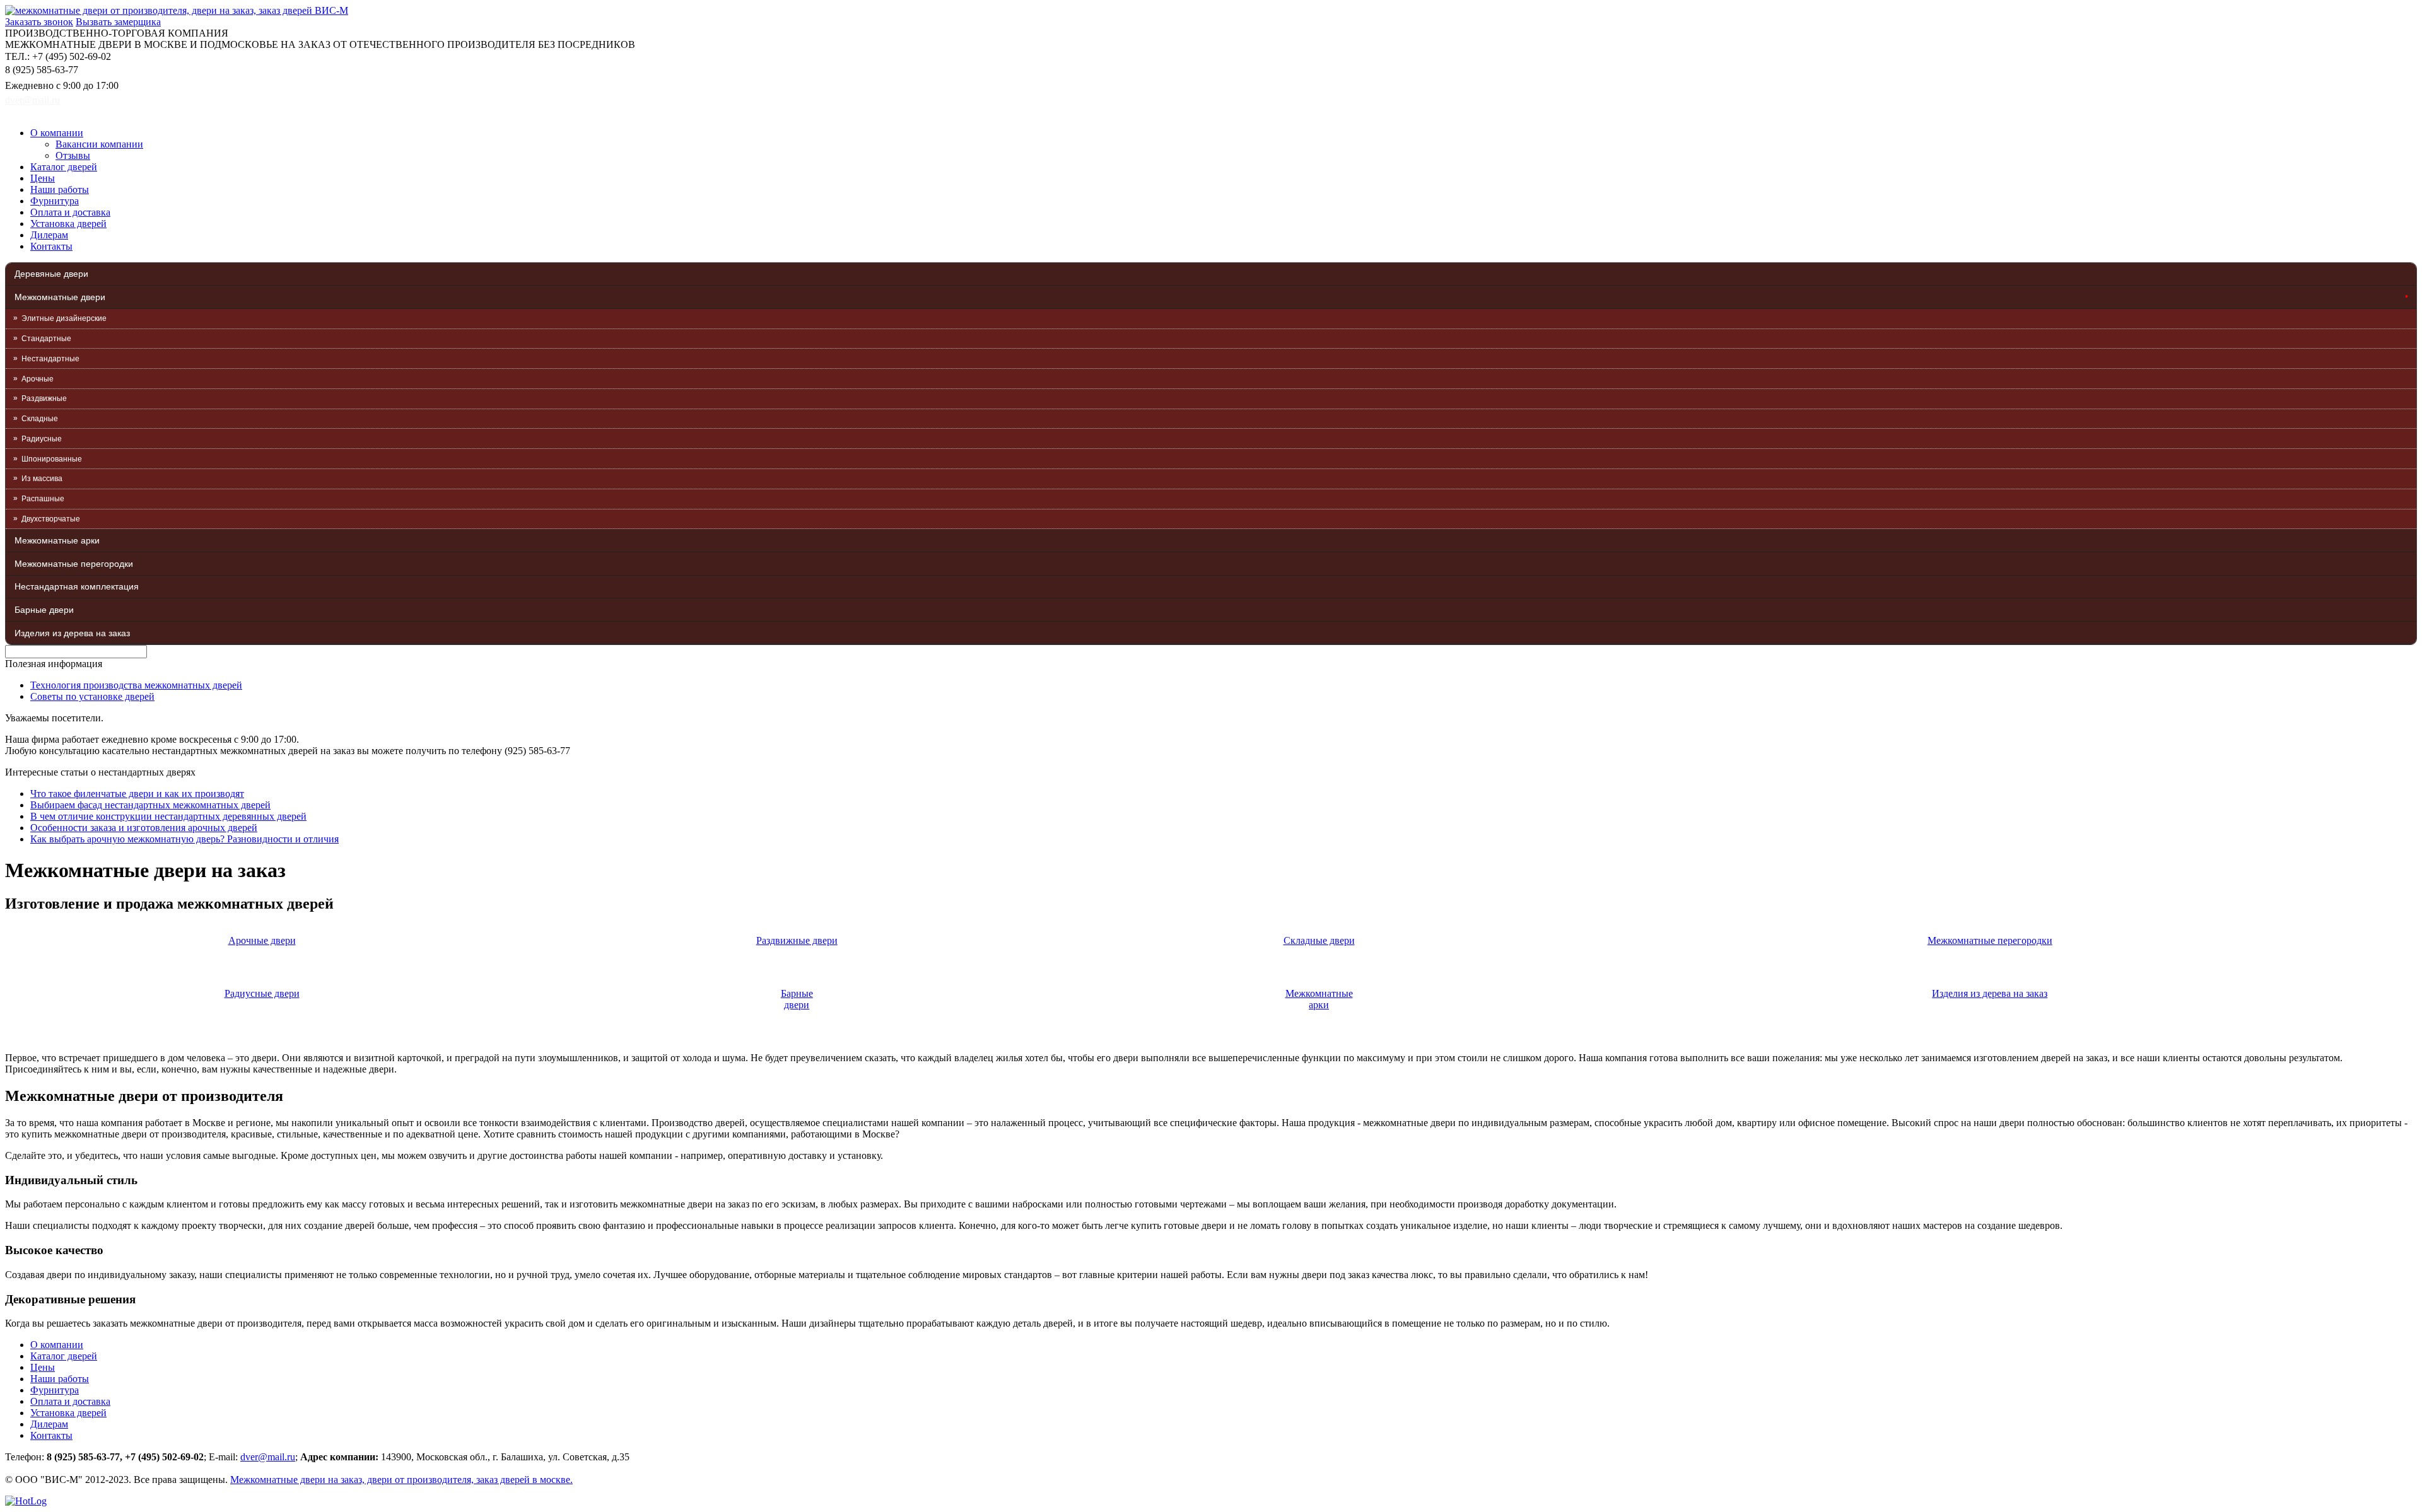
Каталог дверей (64, 167)
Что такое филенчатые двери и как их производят (137, 794)
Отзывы (73, 155)
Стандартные (46, 339)
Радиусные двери (262, 993)
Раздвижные (44, 398)
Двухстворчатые (51, 519)
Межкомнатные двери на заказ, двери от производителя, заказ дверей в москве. (401, 1480)
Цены (43, 178)
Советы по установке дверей (92, 696)
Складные (40, 419)
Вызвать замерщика (118, 22)
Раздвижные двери (797, 940)
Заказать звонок (39, 22)
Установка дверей (68, 224)
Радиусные (42, 439)
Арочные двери (262, 940)
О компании (57, 133)
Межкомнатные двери (60, 297)
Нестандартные (50, 359)
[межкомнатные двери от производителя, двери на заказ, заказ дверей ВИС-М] (177, 10)
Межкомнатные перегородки (74, 564)
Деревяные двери (51, 274)
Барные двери (44, 610)
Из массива (42, 479)
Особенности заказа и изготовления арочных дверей (144, 828)
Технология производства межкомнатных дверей (136, 685)
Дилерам (49, 235)
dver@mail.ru (32, 100)
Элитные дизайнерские (64, 318)
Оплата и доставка (70, 212)
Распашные (43, 499)
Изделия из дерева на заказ (72, 633)
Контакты (51, 246)
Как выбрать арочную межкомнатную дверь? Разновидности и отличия (184, 839)
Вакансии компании (99, 144)
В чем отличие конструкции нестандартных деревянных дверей (168, 816)
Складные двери (1319, 940)
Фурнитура (55, 201)
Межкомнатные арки (57, 540)
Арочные (38, 379)
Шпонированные (52, 459)
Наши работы (60, 189)
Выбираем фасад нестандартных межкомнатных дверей (150, 805)
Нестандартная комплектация (77, 586)
